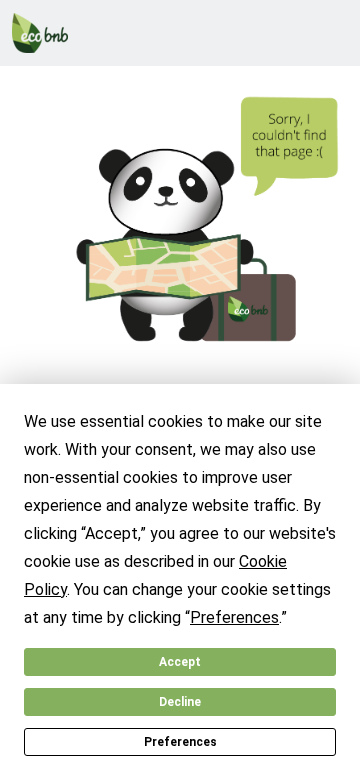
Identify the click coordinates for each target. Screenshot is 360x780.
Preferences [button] (234, 617)
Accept (180, 662)
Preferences (180, 742)
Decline (180, 702)
